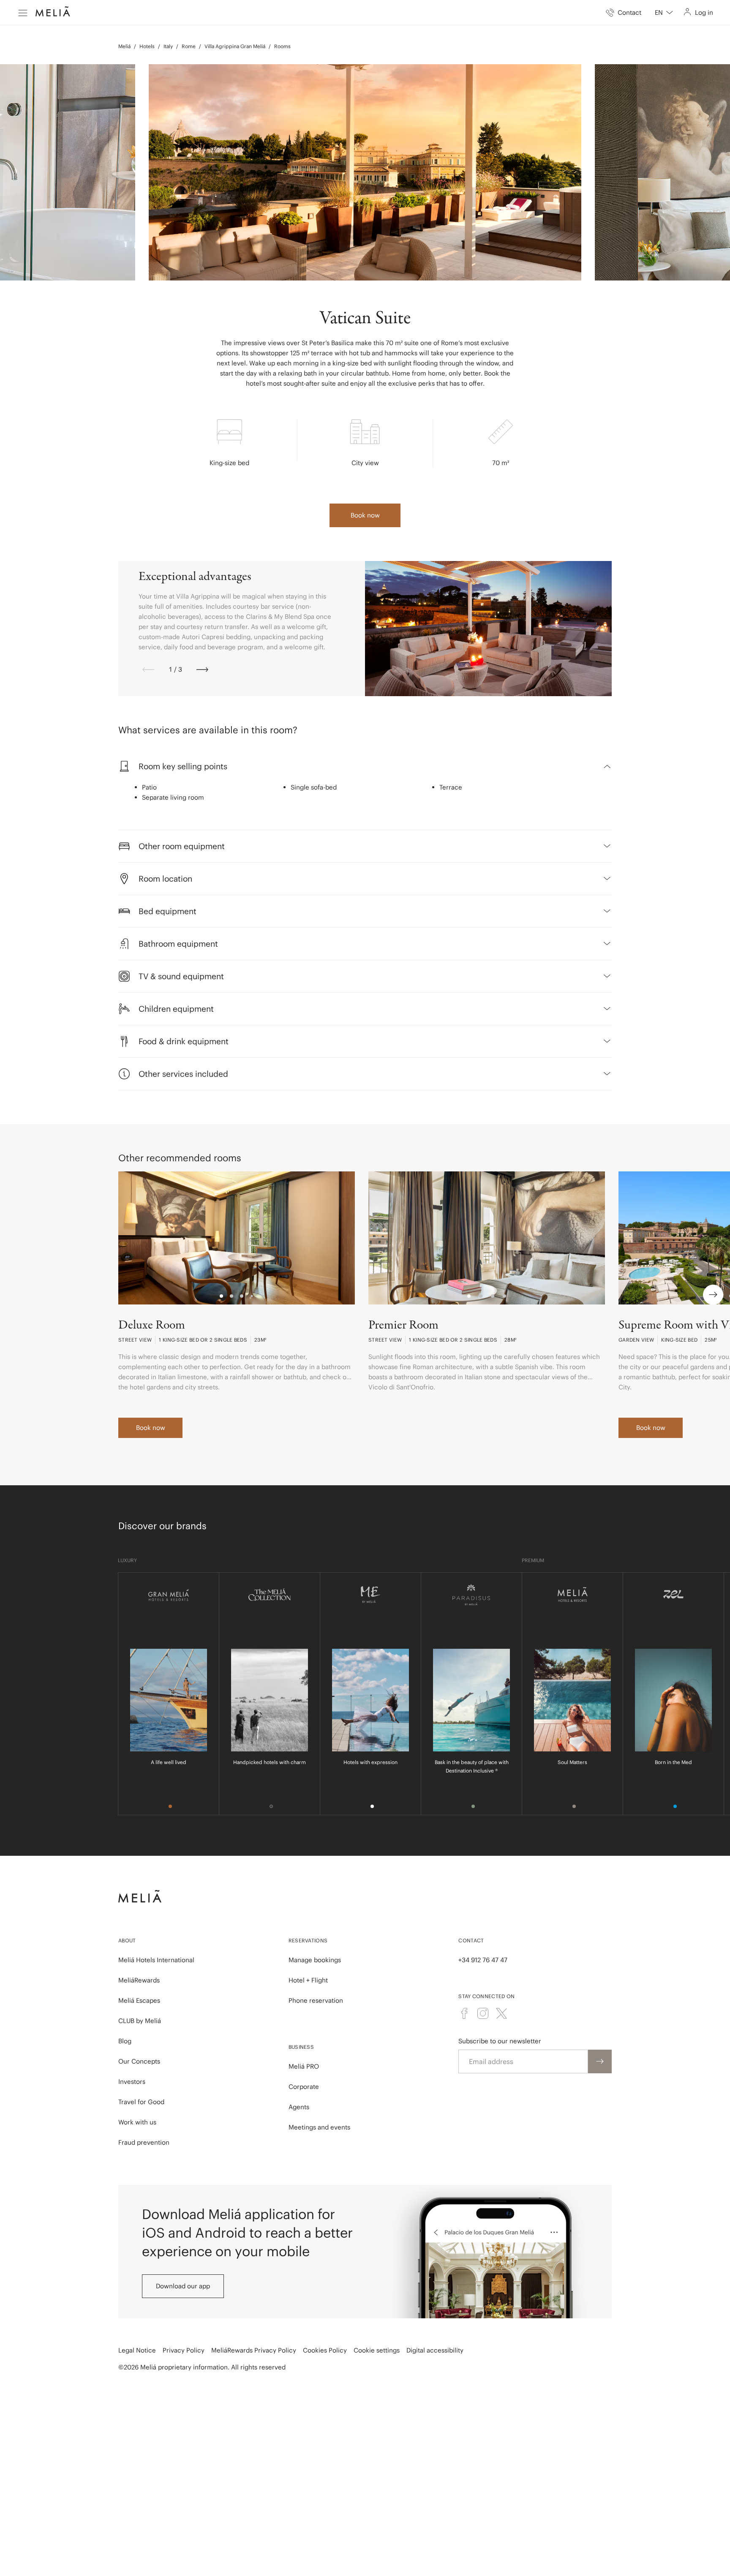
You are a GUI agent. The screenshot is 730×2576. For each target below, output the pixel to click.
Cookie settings (377, 2350)
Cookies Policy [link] (325, 2350)
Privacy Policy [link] (184, 2350)
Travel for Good (141, 2102)
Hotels (147, 46)
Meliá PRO (304, 2066)
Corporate (304, 2087)
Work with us (137, 2122)
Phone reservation (316, 2000)
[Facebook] (464, 2013)
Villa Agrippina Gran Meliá (235, 46)
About (127, 1940)
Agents (299, 2107)
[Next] (202, 670)
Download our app (183, 2286)
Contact (471, 1940)
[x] (501, 2013)
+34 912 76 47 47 (483, 1960)
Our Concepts (139, 2061)
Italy (168, 46)
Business (301, 2047)
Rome (189, 46)
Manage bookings (315, 1960)
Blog (125, 2041)
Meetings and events (319, 2127)
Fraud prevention (144, 2142)
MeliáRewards (139, 1980)
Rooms (282, 46)
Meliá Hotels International (156, 1960)
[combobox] (664, 13)
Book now (365, 515)
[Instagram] (483, 2013)
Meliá (124, 46)
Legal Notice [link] (137, 2350)
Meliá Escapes (139, 2000)
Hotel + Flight (308, 1980)
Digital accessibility (435, 2350)
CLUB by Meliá (140, 2021)
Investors (132, 2082)
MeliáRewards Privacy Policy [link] (254, 2350)
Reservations (308, 1940)
